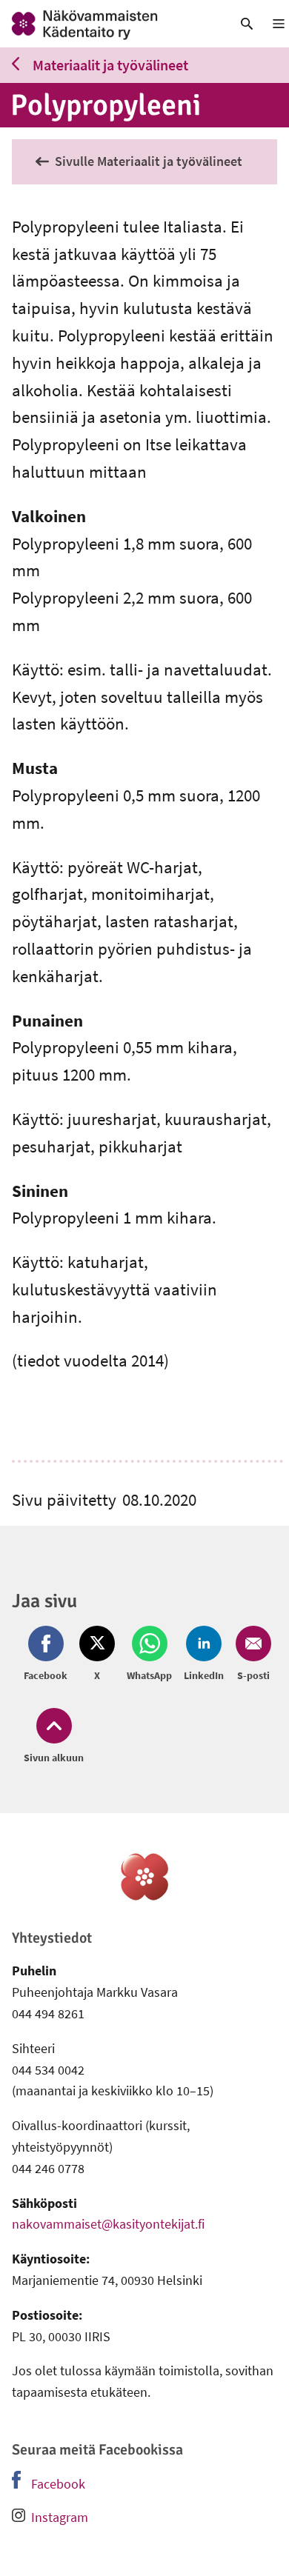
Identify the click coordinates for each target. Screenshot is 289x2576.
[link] (109, 24)
